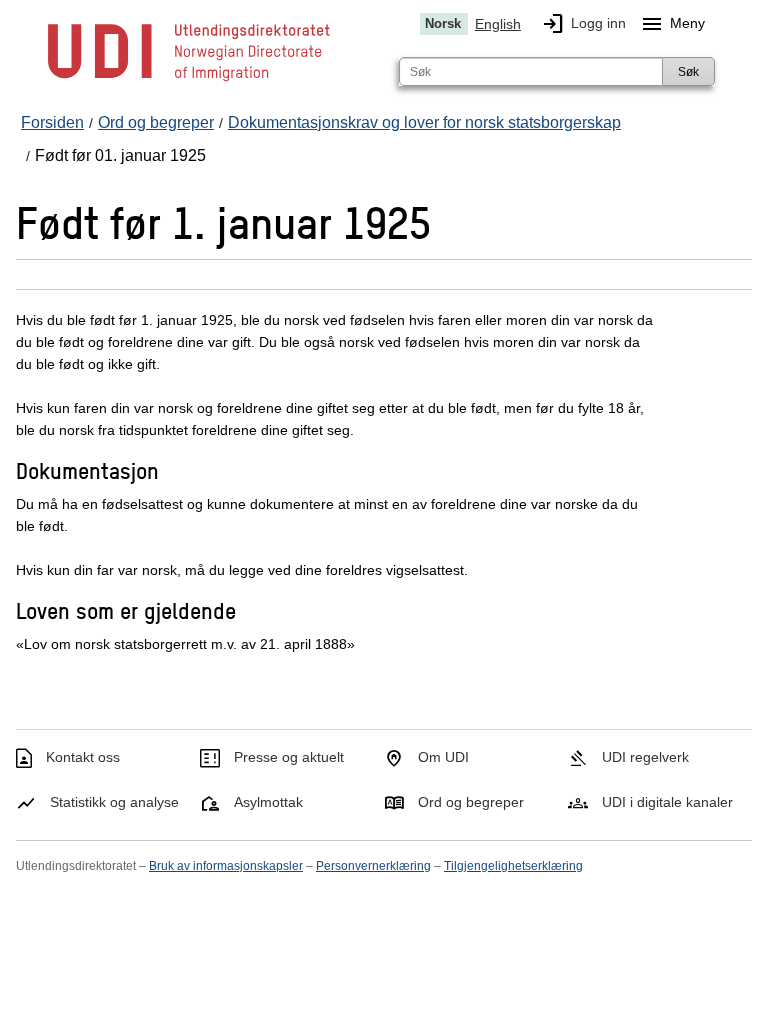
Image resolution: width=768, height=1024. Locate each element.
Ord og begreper (471, 802)
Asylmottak (268, 802)
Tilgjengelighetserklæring (513, 866)
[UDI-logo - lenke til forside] (189, 80)
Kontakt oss (83, 757)
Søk (688, 72)
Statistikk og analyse (114, 802)
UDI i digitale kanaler (667, 802)
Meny (672, 24)
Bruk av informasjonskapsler (226, 866)
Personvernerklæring (373, 866)
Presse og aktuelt (289, 757)
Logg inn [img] (583, 24)
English (498, 24)
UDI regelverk (645, 757)
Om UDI (443, 757)
